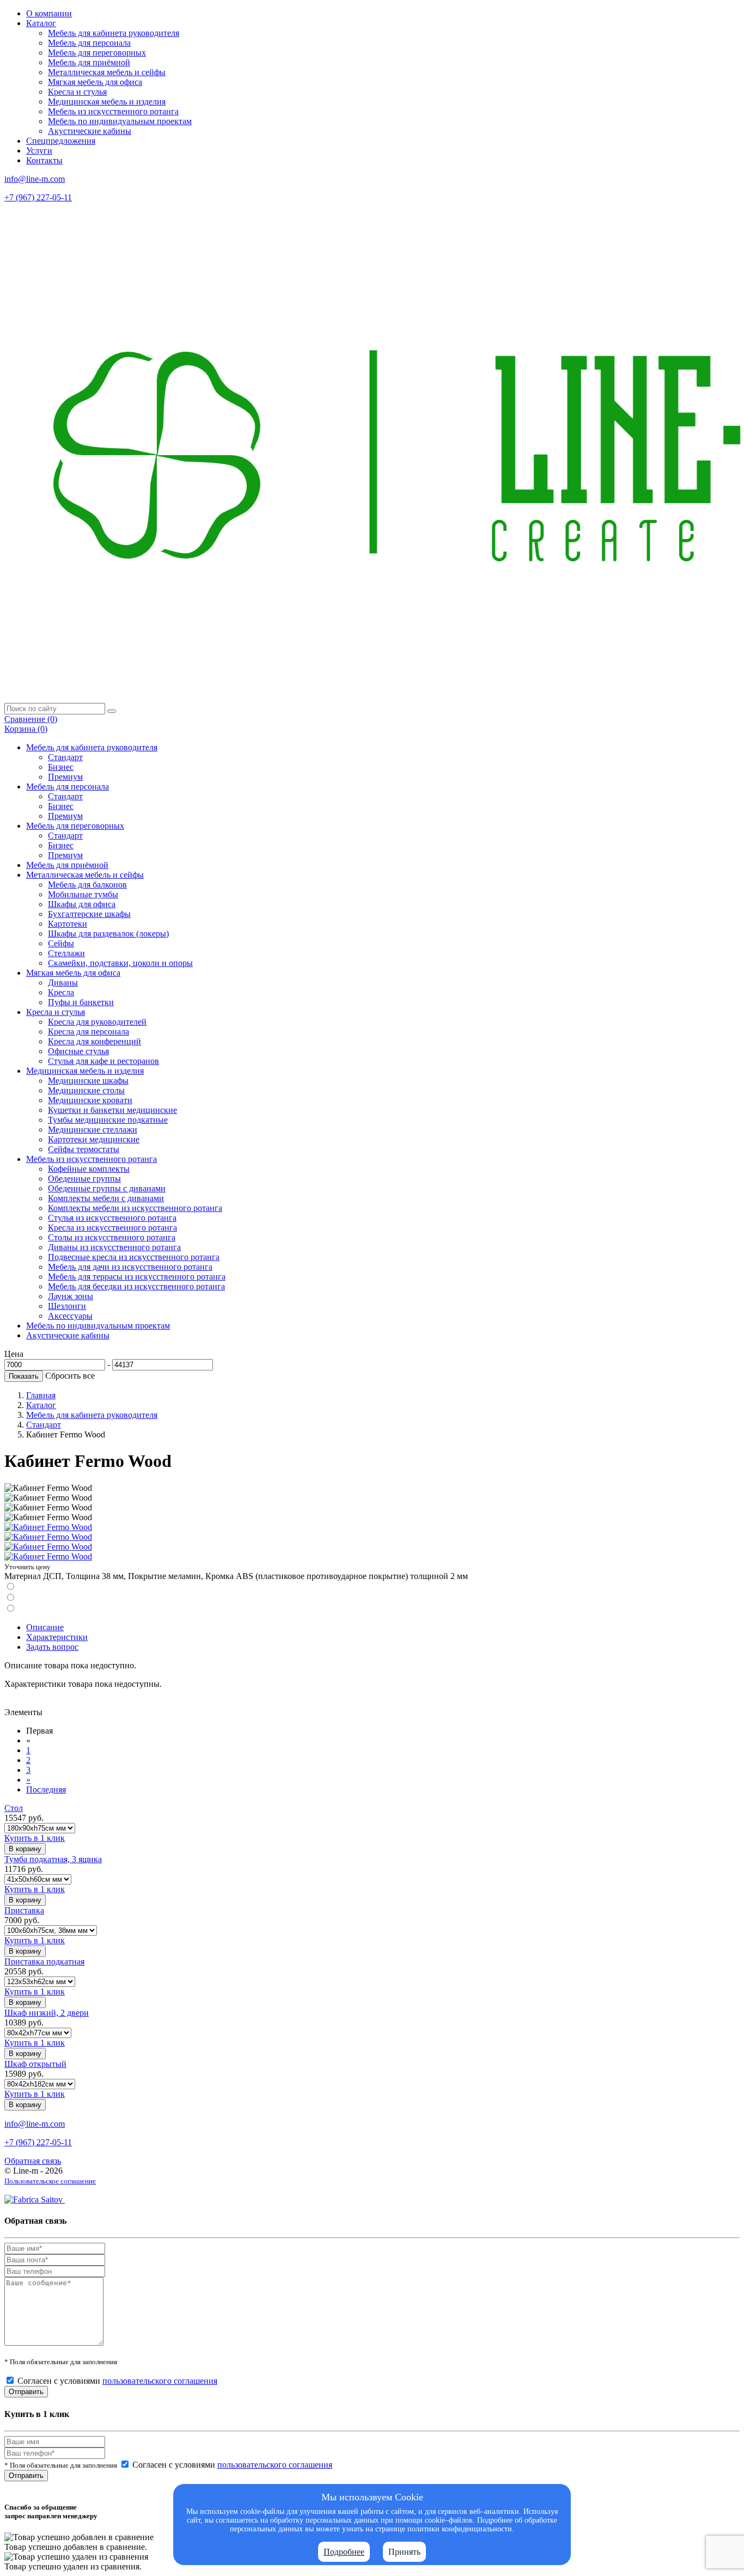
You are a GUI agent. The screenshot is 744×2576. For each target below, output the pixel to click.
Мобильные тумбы (83, 894)
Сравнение (31, 719)
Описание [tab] (45, 1627)
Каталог (41, 23)
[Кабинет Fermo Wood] (48, 1527)
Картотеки (68, 924)
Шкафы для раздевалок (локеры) (108, 934)
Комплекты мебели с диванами (106, 1198)
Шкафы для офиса (82, 904)
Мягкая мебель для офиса (95, 82)
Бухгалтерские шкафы (89, 914)
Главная (41, 1395)
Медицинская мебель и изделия (107, 102)
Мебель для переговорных (97, 53)
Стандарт (65, 757)
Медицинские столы (86, 1090)
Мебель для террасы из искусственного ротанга (137, 1277)
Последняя (46, 1789)
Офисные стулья (78, 1051)
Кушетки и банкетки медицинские (112, 1110)
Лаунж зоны (71, 1296)
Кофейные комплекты (89, 1169)
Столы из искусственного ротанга (112, 1237)
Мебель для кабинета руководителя (114, 33)
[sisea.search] (112, 711)
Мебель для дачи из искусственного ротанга (130, 1267)
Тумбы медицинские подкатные (108, 1120)
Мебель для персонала (89, 43)
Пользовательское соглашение (50, 2181)
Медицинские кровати (90, 1100)
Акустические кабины (90, 131)
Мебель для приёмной (89, 62)
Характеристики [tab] (57, 1637)
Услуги (39, 151)
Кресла (61, 992)
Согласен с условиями (117, 2381)
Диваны (63, 983)
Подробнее (344, 2552)
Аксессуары (70, 1316)
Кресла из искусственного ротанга (112, 1228)
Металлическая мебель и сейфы (107, 72)
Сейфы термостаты (84, 1149)
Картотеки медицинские (94, 1139)
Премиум (65, 777)
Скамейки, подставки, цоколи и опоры (120, 963)
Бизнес (61, 767)
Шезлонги (67, 1306)
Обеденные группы (84, 1179)
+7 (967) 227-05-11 (38, 197)
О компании (49, 13)
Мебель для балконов (87, 885)
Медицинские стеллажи (93, 1130)
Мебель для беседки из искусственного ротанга (136, 1286)
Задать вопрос (52, 1647)
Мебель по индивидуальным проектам (120, 121)
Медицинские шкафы (88, 1081)
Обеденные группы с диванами (107, 1188)
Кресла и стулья (77, 92)
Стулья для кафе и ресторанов (103, 1061)
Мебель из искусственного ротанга (113, 111)
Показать (24, 1376)
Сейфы (61, 943)
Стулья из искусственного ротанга (112, 1218)
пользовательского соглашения (160, 2381)
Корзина (26, 729)
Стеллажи (66, 953)
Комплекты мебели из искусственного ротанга (135, 1208)
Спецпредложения (61, 141)
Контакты (44, 160)
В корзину (25, 1849)
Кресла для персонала (89, 1032)
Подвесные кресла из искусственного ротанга (134, 1257)
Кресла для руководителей (97, 1022)
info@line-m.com (35, 179)
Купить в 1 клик (35, 1838)
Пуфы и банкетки (81, 1002)
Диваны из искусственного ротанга (114, 1247)
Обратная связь (33, 2161)
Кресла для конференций (94, 1041)
